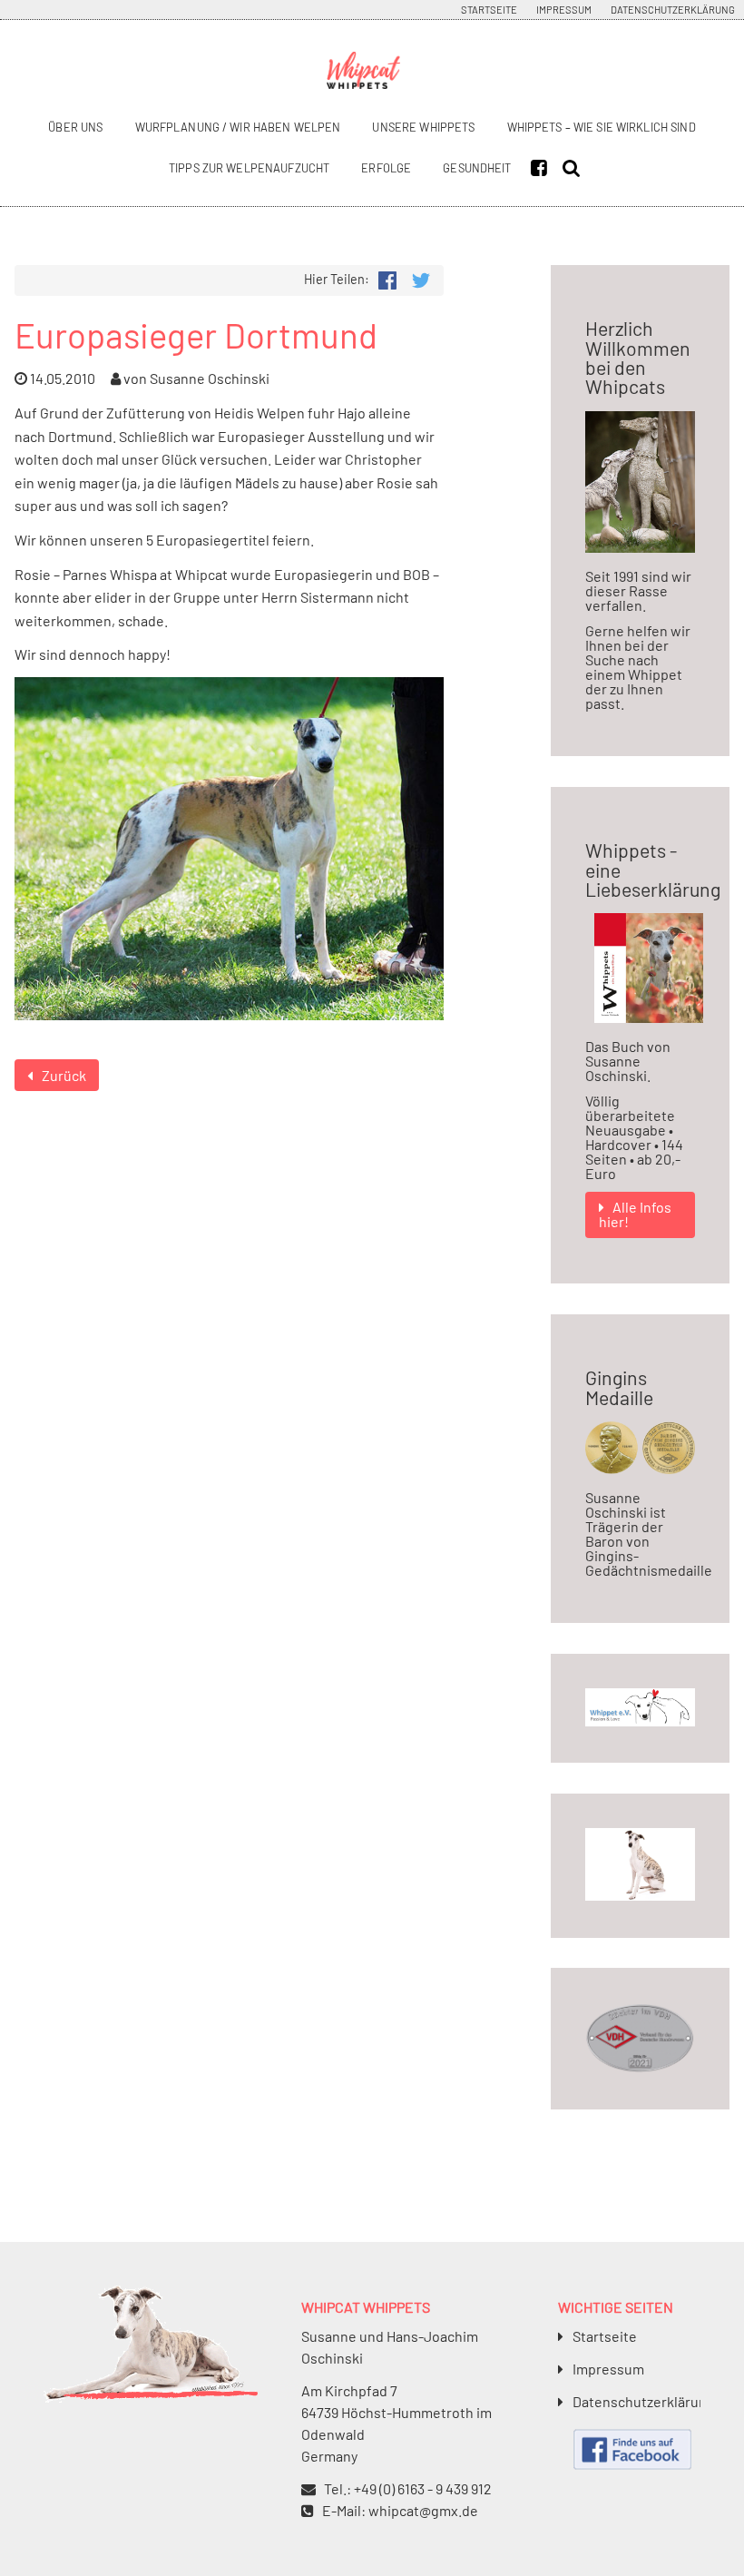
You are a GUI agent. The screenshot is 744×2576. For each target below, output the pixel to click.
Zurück (64, 1075)
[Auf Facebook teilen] (387, 278)
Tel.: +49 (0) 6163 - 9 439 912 (408, 2488)
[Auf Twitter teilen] (421, 278)
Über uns (75, 127)
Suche (575, 168)
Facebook (543, 168)
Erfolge (386, 168)
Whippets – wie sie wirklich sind (602, 127)
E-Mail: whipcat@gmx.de (400, 2510)
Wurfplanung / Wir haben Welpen (238, 127)
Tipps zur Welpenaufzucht (249, 168)
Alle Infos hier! (636, 1214)
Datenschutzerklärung (673, 10)
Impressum (564, 10)
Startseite (489, 10)
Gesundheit (477, 168)
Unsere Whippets (423, 127)
